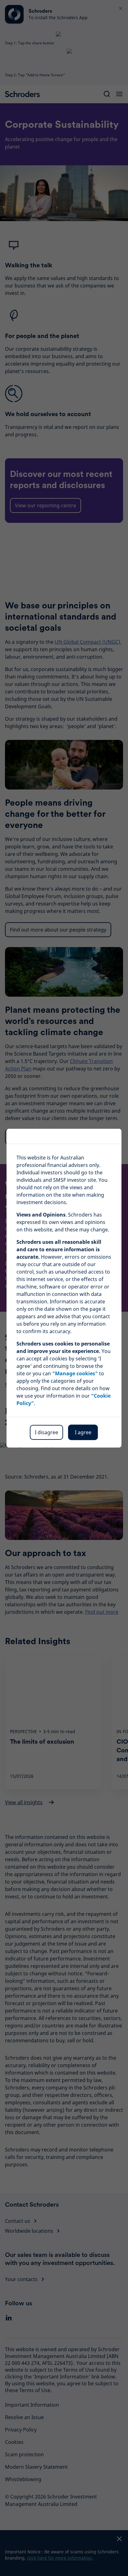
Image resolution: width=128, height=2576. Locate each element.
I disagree (46, 1432)
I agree (83, 1432)
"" (75, 1373)
